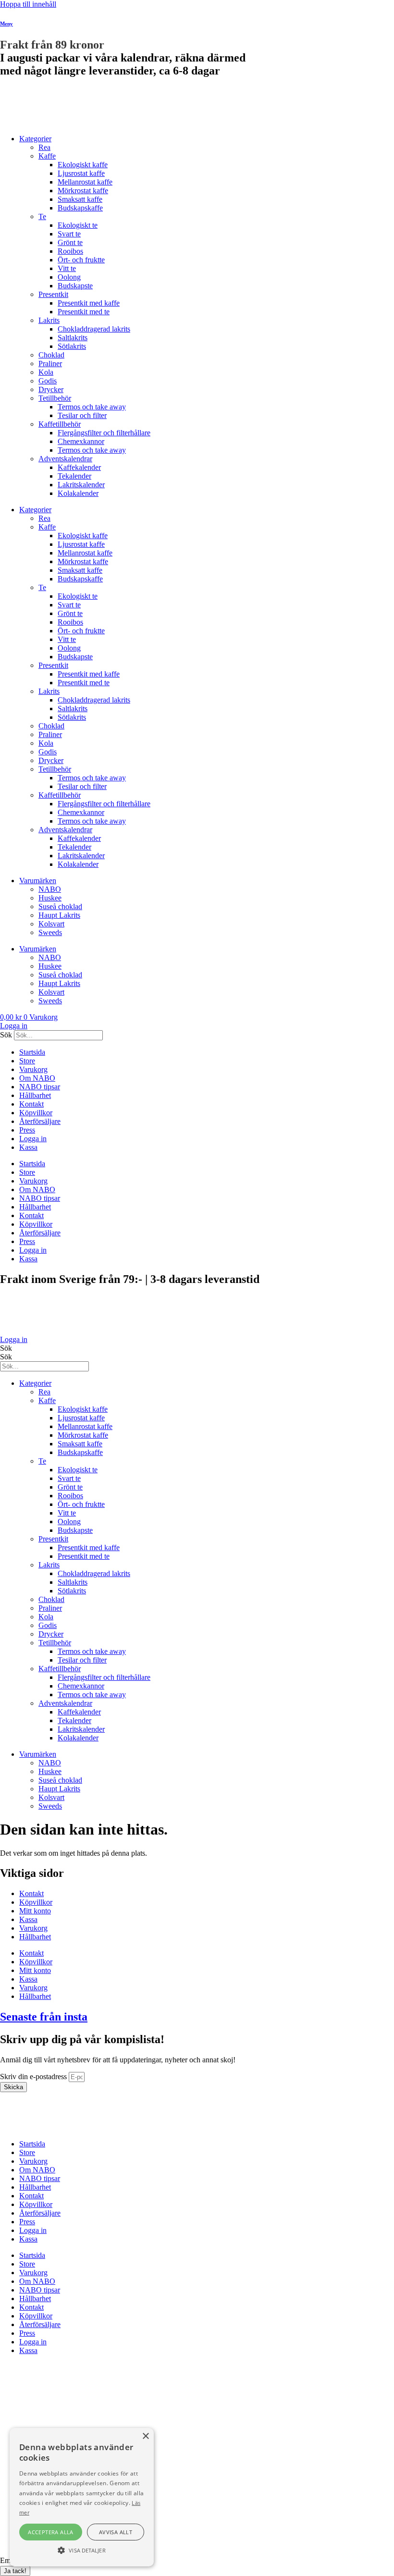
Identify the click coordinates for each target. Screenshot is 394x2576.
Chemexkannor (81, 441)
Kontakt (31, 1104)
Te (42, 216)
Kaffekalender (79, 467)
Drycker (51, 389)
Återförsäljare (40, 1121)
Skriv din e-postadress (34, 2077)
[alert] (82, 2497)
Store (27, 1061)
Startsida (32, 1052)
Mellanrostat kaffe (85, 182)
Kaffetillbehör (60, 424)
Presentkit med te (84, 312)
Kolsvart (51, 924)
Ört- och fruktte (81, 260)
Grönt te (70, 242)
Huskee (50, 898)
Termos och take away (92, 407)
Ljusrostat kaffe (81, 173)
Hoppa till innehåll (28, 4)
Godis (48, 381)
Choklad (51, 355)
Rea (44, 147)
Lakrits (49, 320)
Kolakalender (78, 493)
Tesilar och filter (82, 415)
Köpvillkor (36, 1113)
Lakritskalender (81, 485)
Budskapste (75, 286)
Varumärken (38, 881)
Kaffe (47, 156)
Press (27, 1130)
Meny (6, 24)
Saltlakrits (73, 338)
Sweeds (50, 932)
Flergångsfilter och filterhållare (104, 433)
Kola (46, 372)
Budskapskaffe (80, 208)
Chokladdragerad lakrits (94, 329)
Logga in (33, 1139)
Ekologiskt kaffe (83, 165)
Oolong (69, 277)
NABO (50, 889)
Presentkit (53, 294)
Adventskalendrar (65, 459)
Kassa (28, 1147)
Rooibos (70, 251)
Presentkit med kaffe (89, 303)
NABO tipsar (40, 1087)
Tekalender (74, 476)
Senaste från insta (44, 2017)
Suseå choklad (60, 906)
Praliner (50, 364)
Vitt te (67, 268)
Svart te (69, 234)
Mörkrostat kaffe (83, 191)
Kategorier (35, 139)
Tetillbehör (55, 398)
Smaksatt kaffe (80, 199)
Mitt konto (35, 1911)
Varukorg (33, 1069)
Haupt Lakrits (59, 915)
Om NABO (37, 1078)
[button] (82, 2550)
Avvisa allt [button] (116, 2532)
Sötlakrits (72, 346)
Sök (6, 1035)
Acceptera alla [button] (51, 2532)
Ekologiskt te (78, 225)
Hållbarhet (35, 1095)
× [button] (145, 2436)
